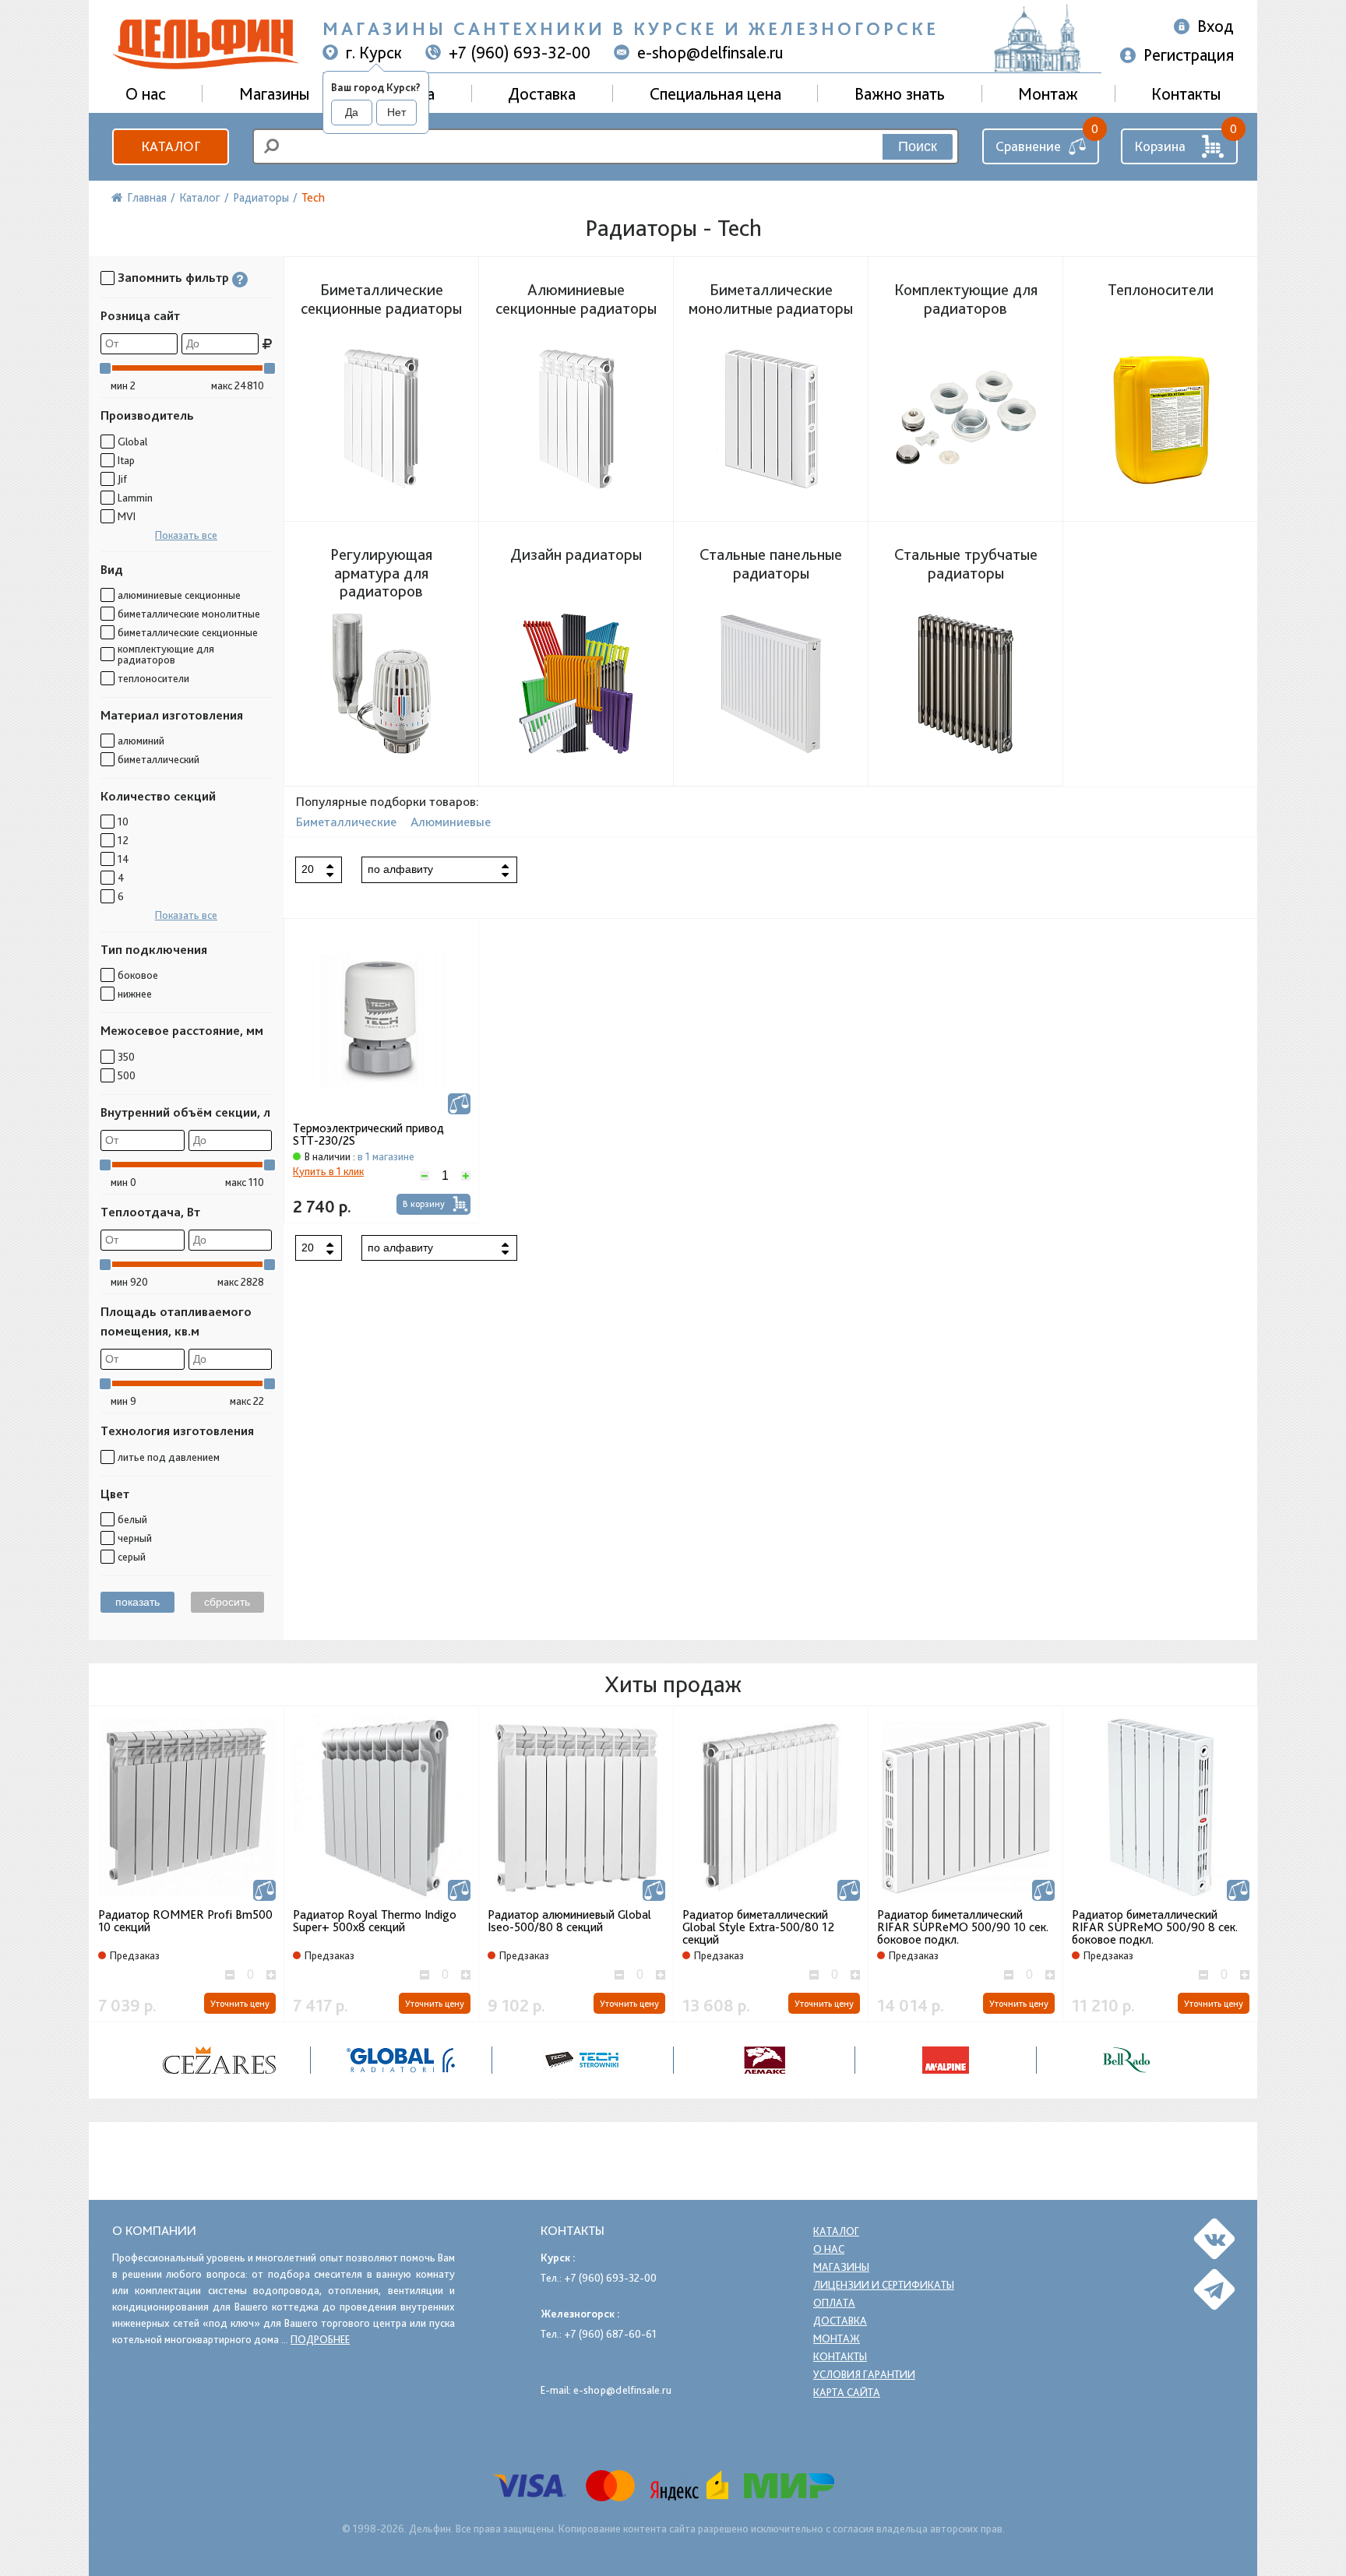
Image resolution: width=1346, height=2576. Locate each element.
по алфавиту (400, 869)
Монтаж (1048, 93)
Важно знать (900, 93)
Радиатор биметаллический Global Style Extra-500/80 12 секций (758, 1927)
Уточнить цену (240, 2004)
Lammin (135, 498)
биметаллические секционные (188, 632)
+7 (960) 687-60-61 (610, 2334)
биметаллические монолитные (189, 614)
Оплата (834, 2303)
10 (123, 822)
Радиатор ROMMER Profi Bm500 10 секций (185, 1921)
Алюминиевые (451, 822)
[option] (187, 1864)
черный (135, 1538)
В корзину (424, 1204)
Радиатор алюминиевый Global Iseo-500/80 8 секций (569, 1921)
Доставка (542, 93)
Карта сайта (847, 2392)
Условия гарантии (864, 2374)
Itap (126, 460)
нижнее (135, 994)
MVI (127, 516)
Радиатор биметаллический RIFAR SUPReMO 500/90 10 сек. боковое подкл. (963, 1927)
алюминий (141, 741)
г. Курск (374, 52)
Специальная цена (715, 93)
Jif (122, 479)
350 (126, 1057)
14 (123, 859)
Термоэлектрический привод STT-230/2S (368, 1135)
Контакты (1186, 93)
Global (132, 442)
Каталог (171, 146)
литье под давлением (169, 1457)
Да (352, 112)
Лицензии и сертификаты (884, 2285)
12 (123, 840)
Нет (396, 112)
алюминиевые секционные (179, 595)
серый (132, 1557)
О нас (829, 2249)
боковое (138, 975)
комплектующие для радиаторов (166, 654)
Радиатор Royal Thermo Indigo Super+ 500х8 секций (375, 1921)
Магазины (274, 93)
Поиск (918, 146)
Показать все (186, 535)
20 (308, 869)
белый (132, 1519)
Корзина (1160, 146)
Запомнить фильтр (173, 278)
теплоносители (153, 678)
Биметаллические (346, 822)
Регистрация (1189, 55)
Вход (1216, 26)
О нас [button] (146, 93)
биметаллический (159, 759)
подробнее (320, 2339)
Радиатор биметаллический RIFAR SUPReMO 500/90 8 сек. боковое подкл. (1155, 1927)
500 (127, 1075)
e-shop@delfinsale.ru (710, 52)
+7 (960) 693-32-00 (520, 52)
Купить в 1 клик (328, 1171)
